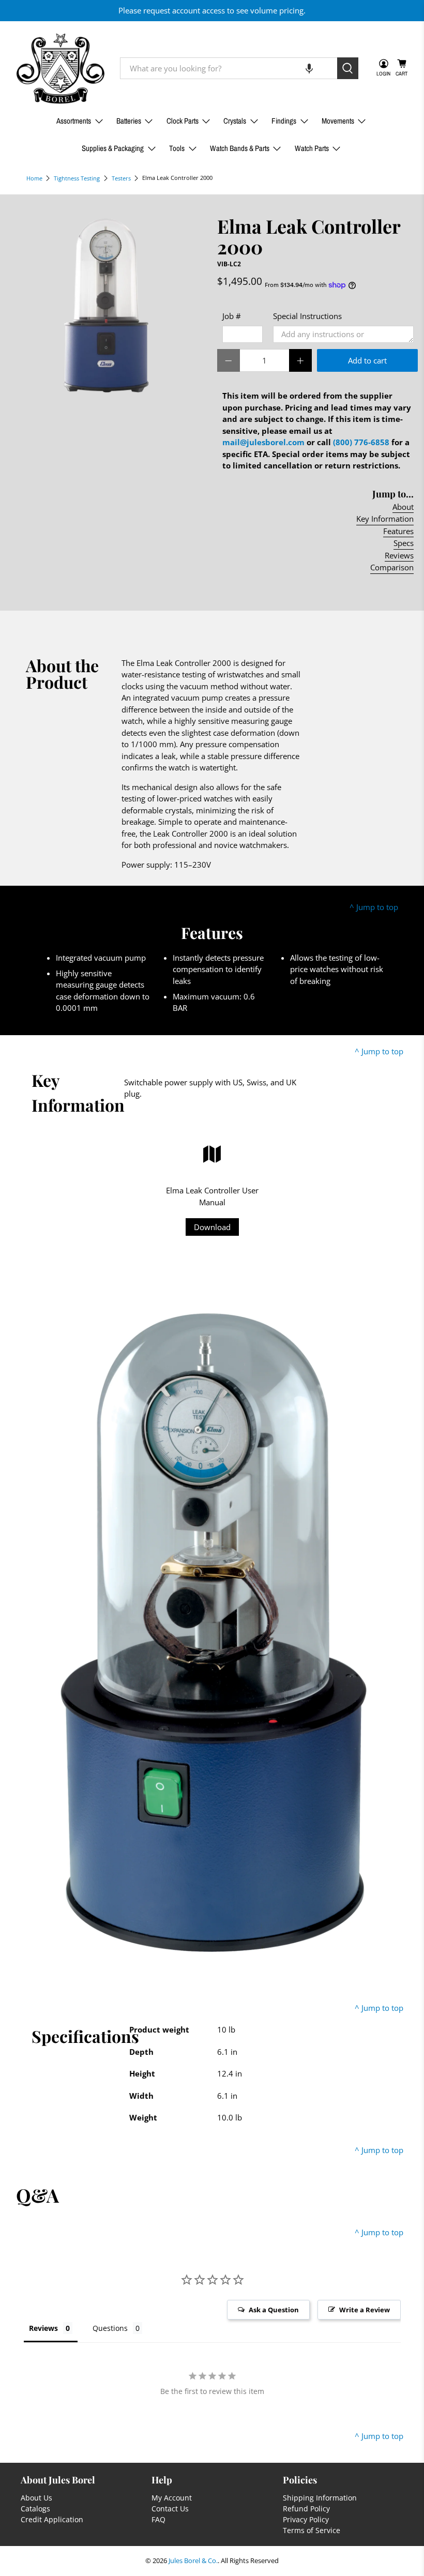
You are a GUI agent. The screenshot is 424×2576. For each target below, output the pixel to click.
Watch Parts (312, 148)
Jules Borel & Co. (193, 2561)
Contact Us (170, 2509)
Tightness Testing (77, 178)
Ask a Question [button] (274, 2310)
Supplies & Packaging (113, 148)
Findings (284, 121)
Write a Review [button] (365, 2310)
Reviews (399, 555)
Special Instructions (307, 316)
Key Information (385, 519)
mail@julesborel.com (263, 442)
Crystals (235, 121)
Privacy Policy (306, 2519)
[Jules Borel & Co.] (60, 69)
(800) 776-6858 (361, 442)
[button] (309, 68)
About (403, 507)
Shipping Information (320, 2498)
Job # (232, 316)
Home (34, 178)
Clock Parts (183, 121)
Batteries (129, 121)
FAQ (158, 2519)
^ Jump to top (374, 907)
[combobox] (229, 68)
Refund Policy (306, 2509)
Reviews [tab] (43, 2328)
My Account (172, 2498)
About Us (36, 2498)
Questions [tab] (110, 2328)
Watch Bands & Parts (240, 148)
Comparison (392, 567)
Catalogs (35, 2509)
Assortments (74, 121)
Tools (177, 148)
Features (398, 531)
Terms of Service (312, 2530)
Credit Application (52, 2519)
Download (212, 1227)
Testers (121, 178)
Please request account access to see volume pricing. (212, 10)
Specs (404, 543)
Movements (338, 121)
